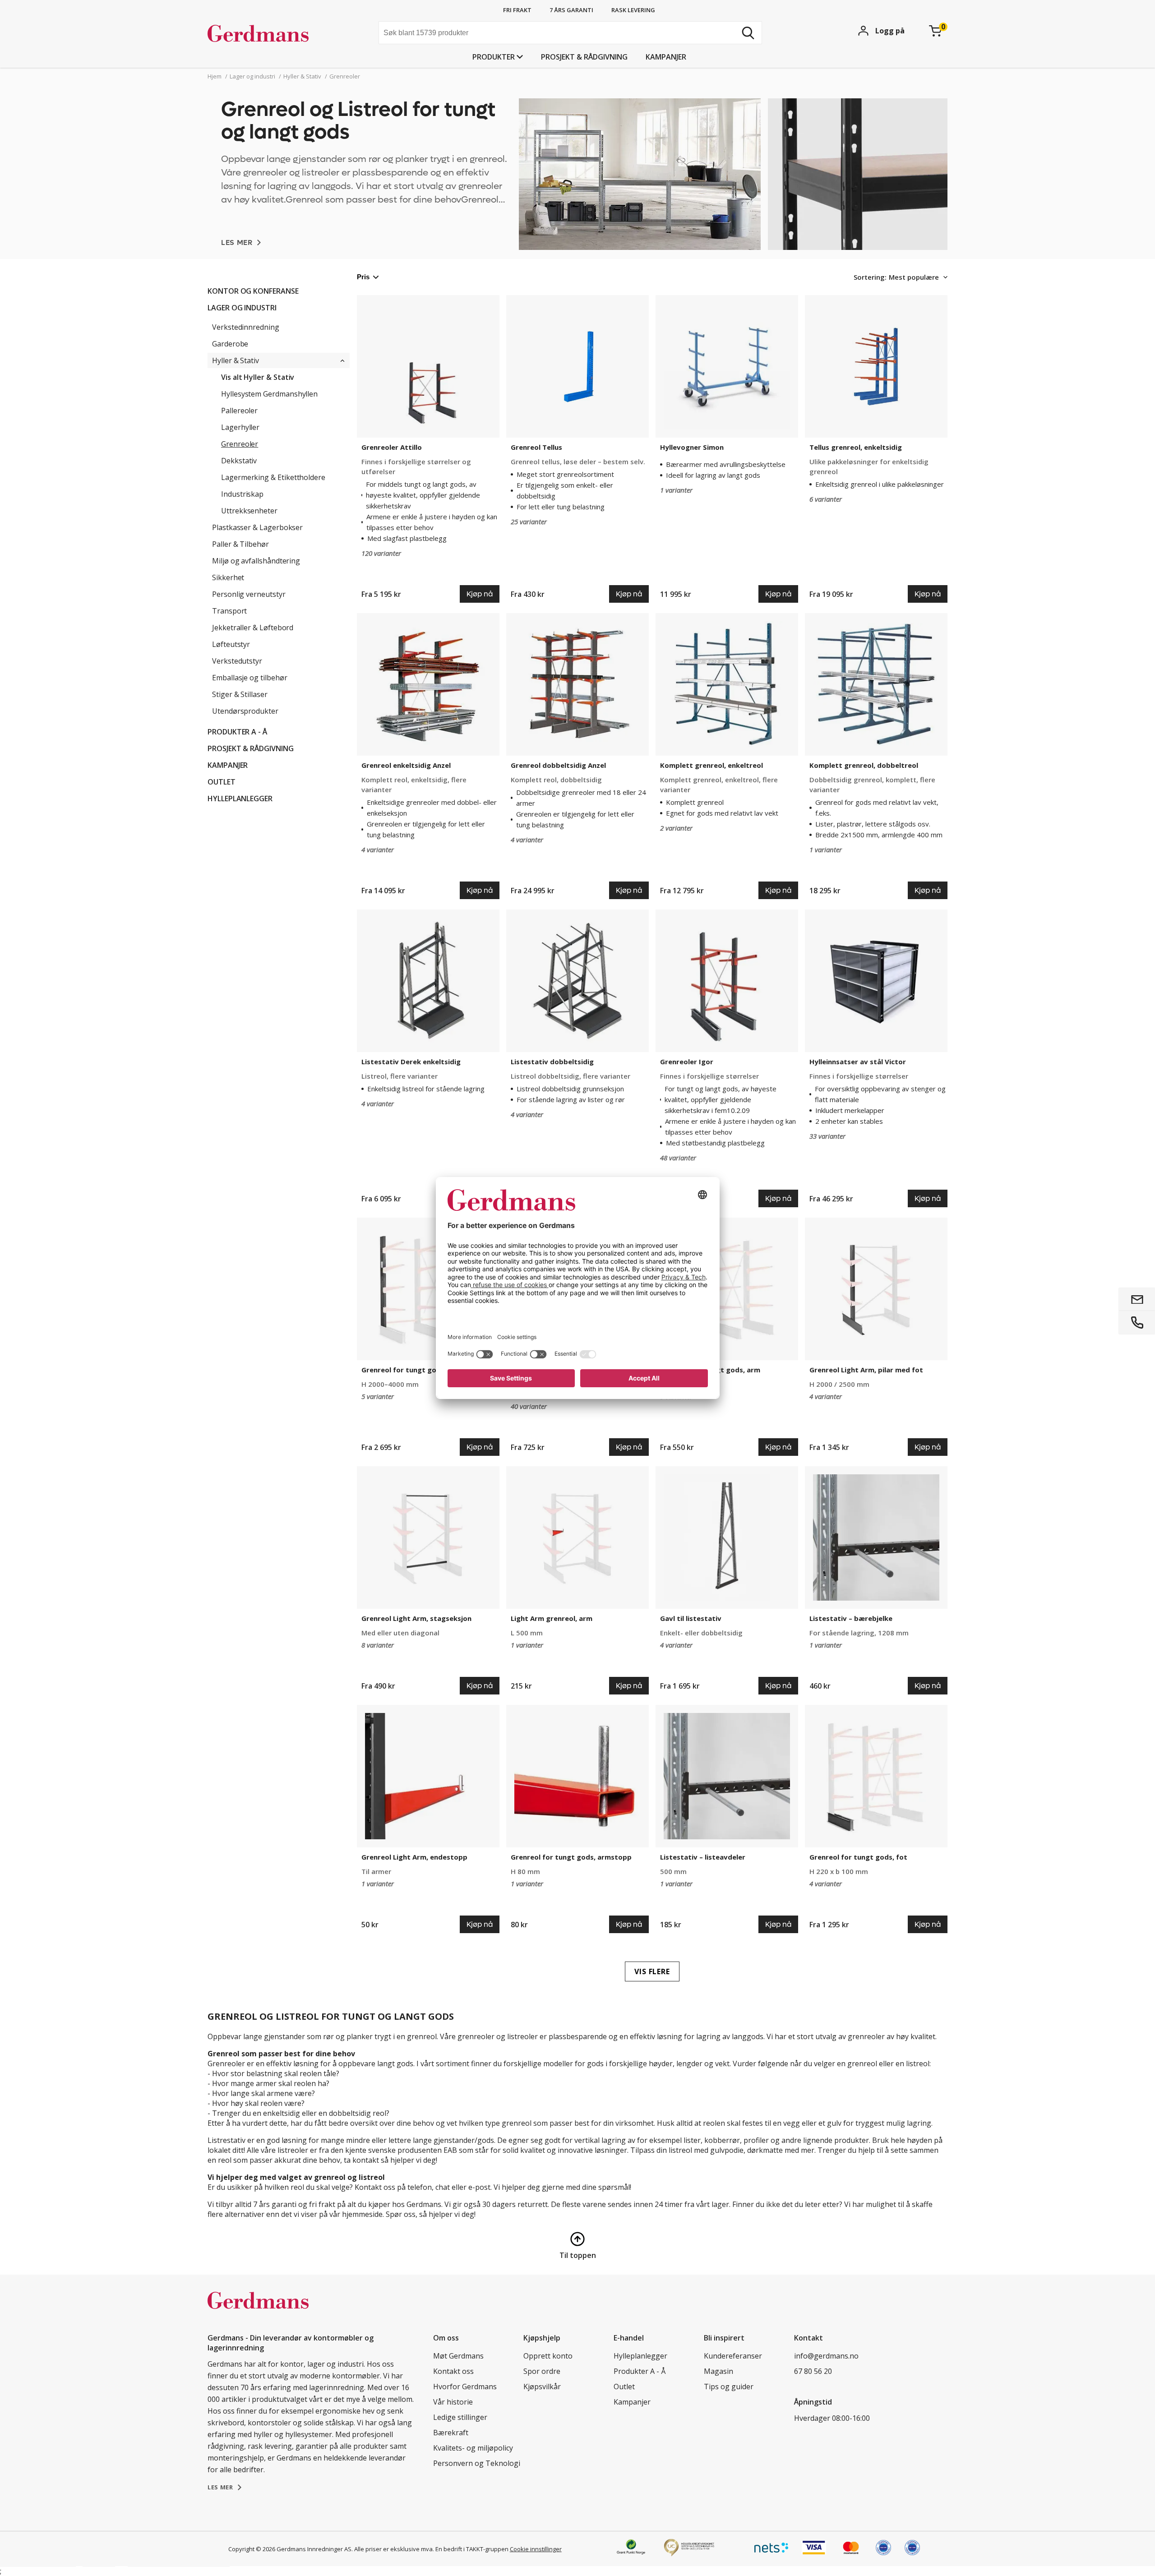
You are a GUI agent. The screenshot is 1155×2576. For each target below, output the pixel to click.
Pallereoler (239, 411)
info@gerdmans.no (826, 2356)
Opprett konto (548, 2356)
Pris (363, 277)
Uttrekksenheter (249, 511)
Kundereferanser (733, 2356)
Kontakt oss (453, 2371)
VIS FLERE (652, 1971)
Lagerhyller (240, 427)
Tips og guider (729, 2387)
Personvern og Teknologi (477, 2463)
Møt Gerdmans (458, 2356)
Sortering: (870, 277)
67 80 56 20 (813, 2371)
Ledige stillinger (460, 2417)
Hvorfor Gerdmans (465, 2387)
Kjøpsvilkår (542, 2387)
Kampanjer (666, 57)
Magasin (718, 2371)
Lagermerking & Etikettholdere (273, 477)
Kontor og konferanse (253, 291)
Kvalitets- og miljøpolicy (473, 2448)
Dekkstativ (239, 461)
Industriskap (242, 494)
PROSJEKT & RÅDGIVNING (584, 57)
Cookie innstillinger (536, 2549)
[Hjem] (275, 34)
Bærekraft (451, 2433)
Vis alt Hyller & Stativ (258, 377)
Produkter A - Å (237, 732)
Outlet (222, 782)
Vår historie (453, 2402)
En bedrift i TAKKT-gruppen (472, 2549)
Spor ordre (542, 2371)
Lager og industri (242, 308)
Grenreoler (240, 444)
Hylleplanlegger (240, 799)
